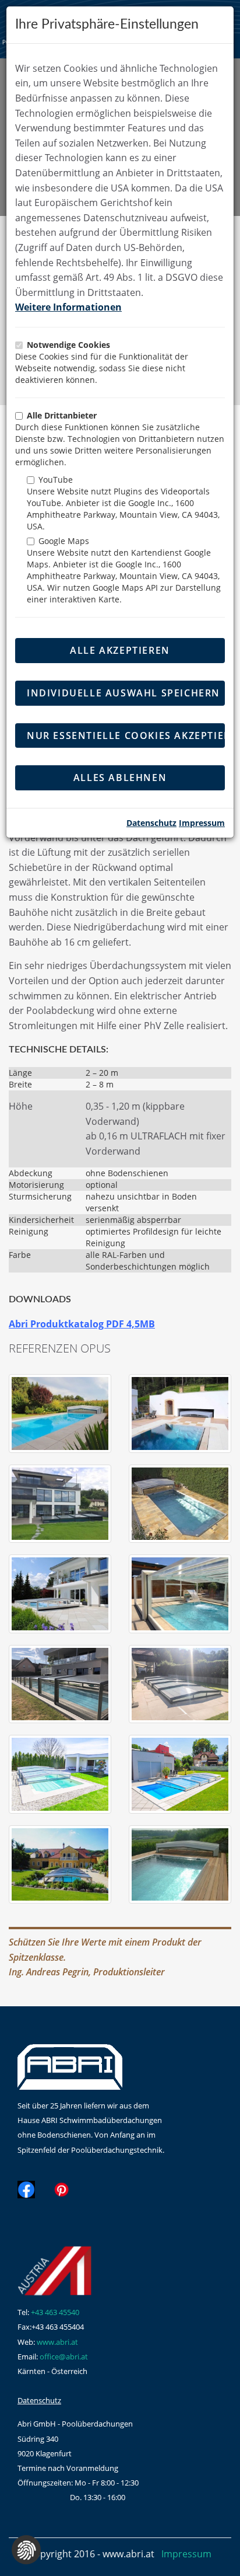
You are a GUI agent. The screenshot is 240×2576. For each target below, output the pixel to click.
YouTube (56, 480)
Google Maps (64, 541)
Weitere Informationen (68, 307)
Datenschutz (151, 823)
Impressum (202, 823)
